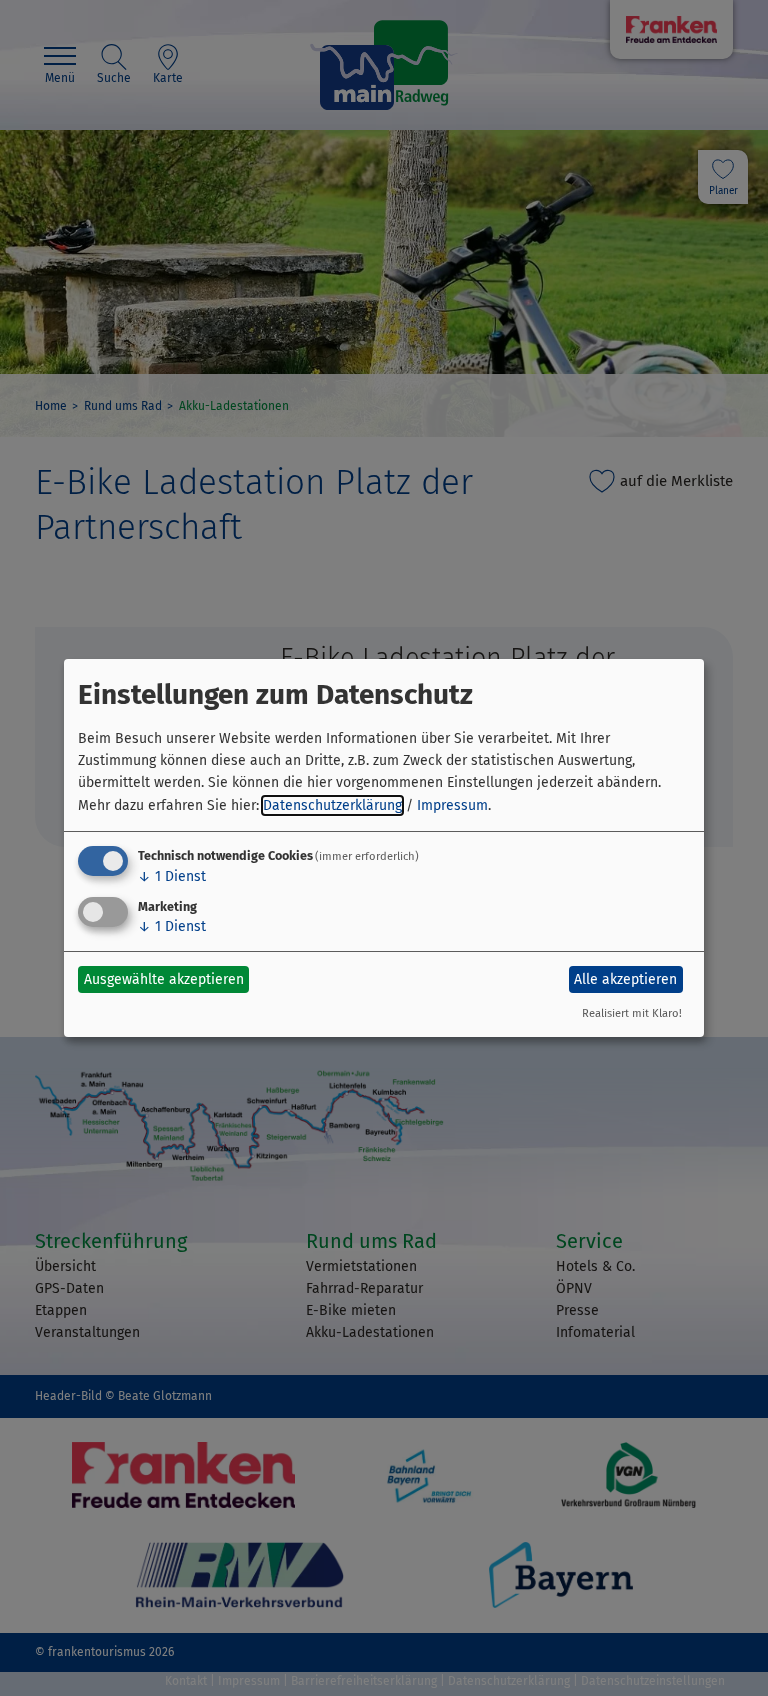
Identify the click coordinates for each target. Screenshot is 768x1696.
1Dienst (172, 876)
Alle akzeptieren (625, 979)
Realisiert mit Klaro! (632, 1013)
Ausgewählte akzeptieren (164, 979)
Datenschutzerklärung (332, 805)
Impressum (452, 805)
